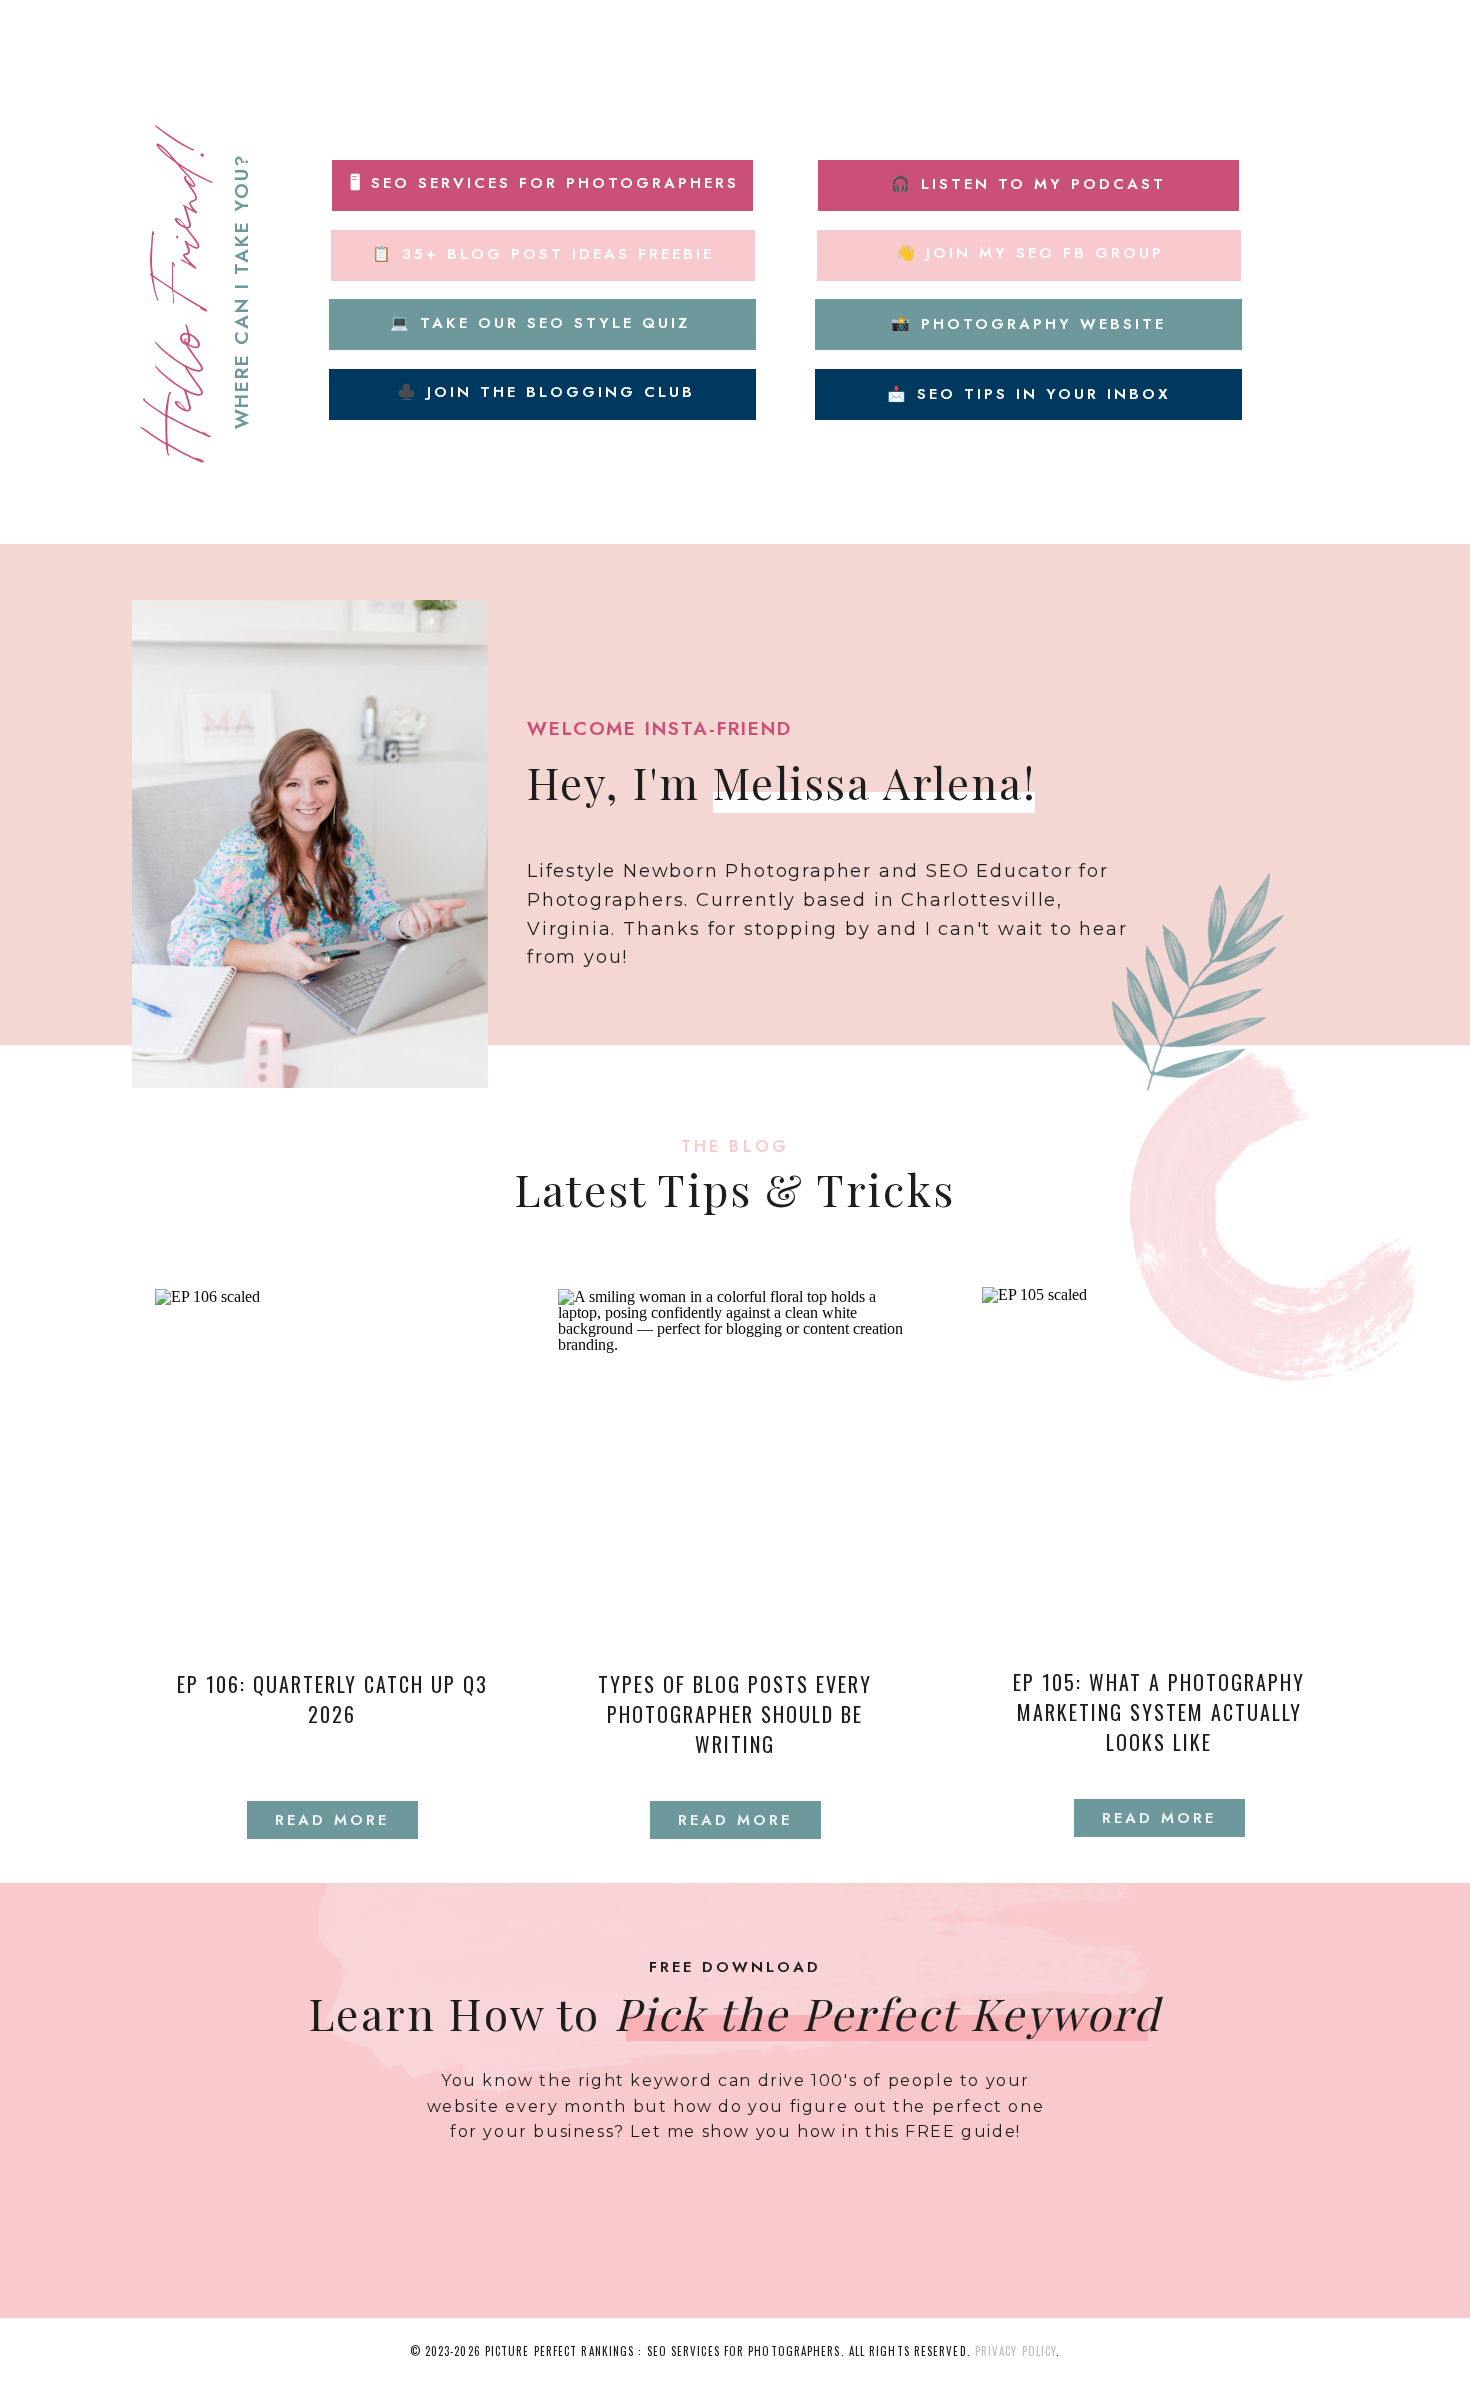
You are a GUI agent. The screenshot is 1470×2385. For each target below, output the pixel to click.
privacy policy (1015, 2351)
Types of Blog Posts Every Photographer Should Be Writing (735, 1714)
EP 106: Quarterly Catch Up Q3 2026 (332, 1699)
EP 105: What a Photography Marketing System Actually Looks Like (1159, 1712)
